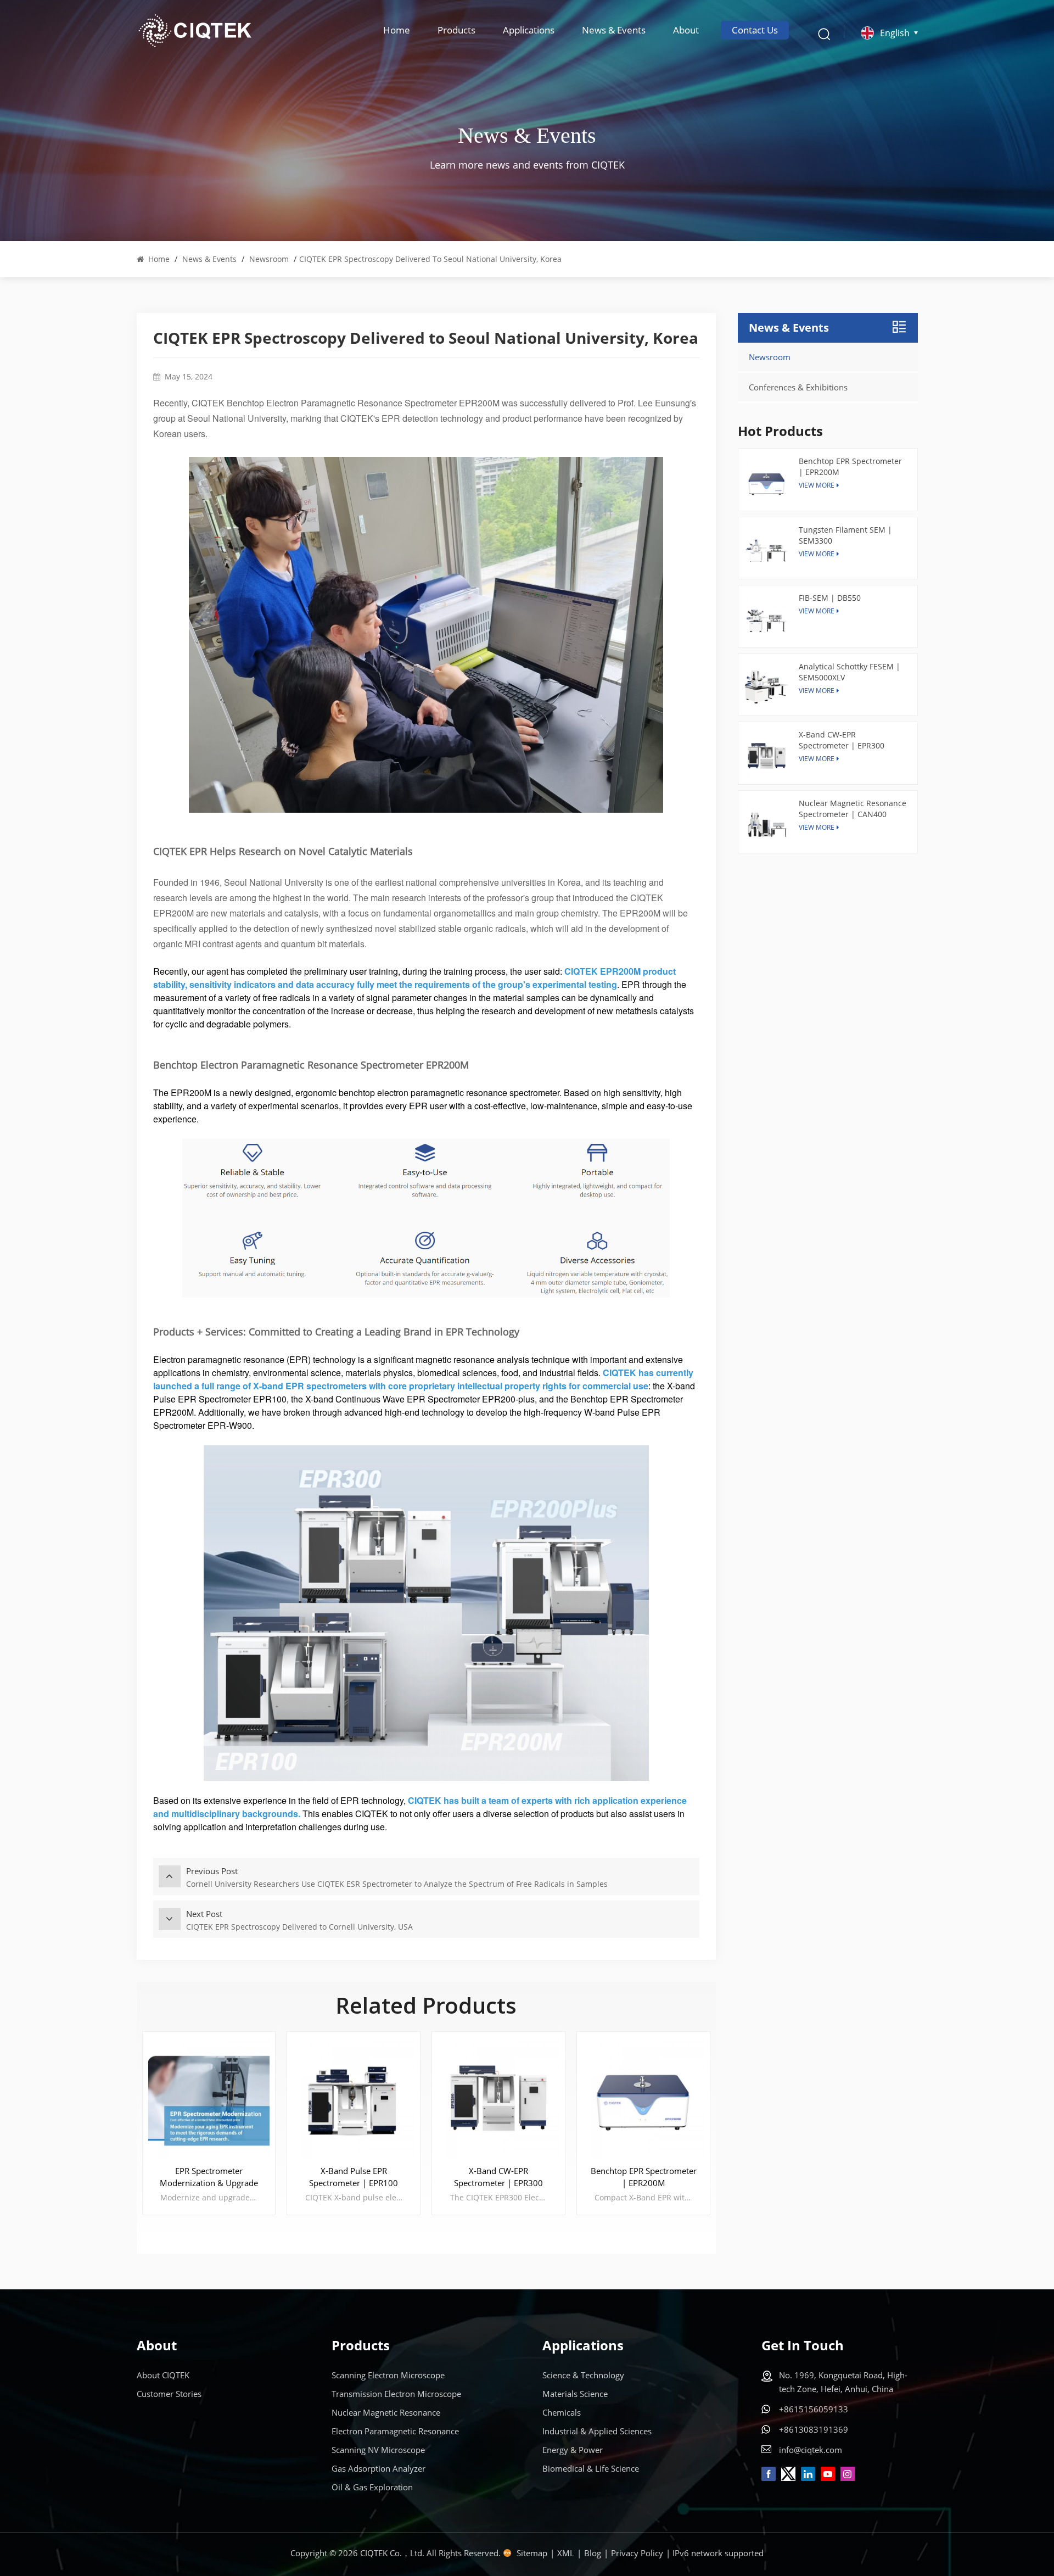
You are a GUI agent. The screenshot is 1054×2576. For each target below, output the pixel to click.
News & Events (614, 30)
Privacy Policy (637, 2553)
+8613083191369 (814, 2429)
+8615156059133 (814, 2409)
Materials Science (575, 2394)
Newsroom (269, 259)
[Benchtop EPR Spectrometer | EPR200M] (643, 2098)
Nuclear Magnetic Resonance (386, 2412)
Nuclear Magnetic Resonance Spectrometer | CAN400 (853, 809)
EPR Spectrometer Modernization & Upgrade (209, 2177)
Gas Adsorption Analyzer (379, 2468)
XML (566, 2553)
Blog (593, 2553)
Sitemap (532, 2553)
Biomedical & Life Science (591, 2468)
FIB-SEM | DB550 (830, 598)
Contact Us (755, 30)
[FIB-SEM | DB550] (767, 619)
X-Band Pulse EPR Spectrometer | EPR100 (354, 2177)
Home (397, 30)
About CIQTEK (163, 2375)
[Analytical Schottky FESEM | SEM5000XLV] (767, 688)
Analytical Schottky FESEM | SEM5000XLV (850, 672)
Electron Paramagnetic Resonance (395, 2431)
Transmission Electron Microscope (396, 2394)
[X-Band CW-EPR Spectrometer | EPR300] (498, 2098)
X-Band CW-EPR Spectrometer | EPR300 (498, 2177)
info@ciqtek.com (811, 2450)
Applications (529, 30)
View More (817, 611)
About (686, 30)
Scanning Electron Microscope (388, 2375)
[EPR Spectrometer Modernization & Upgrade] (209, 2098)
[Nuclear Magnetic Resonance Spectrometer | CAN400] (767, 825)
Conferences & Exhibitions (798, 387)
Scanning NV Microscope (378, 2450)
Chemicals (562, 2412)
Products (456, 30)
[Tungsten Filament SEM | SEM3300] (767, 551)
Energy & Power (573, 2450)
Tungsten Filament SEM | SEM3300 (845, 535)
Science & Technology (583, 2375)
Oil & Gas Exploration (372, 2487)
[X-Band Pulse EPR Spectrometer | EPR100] (354, 2098)
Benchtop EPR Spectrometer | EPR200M (644, 2177)
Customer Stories (169, 2394)
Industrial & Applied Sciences (597, 2431)
